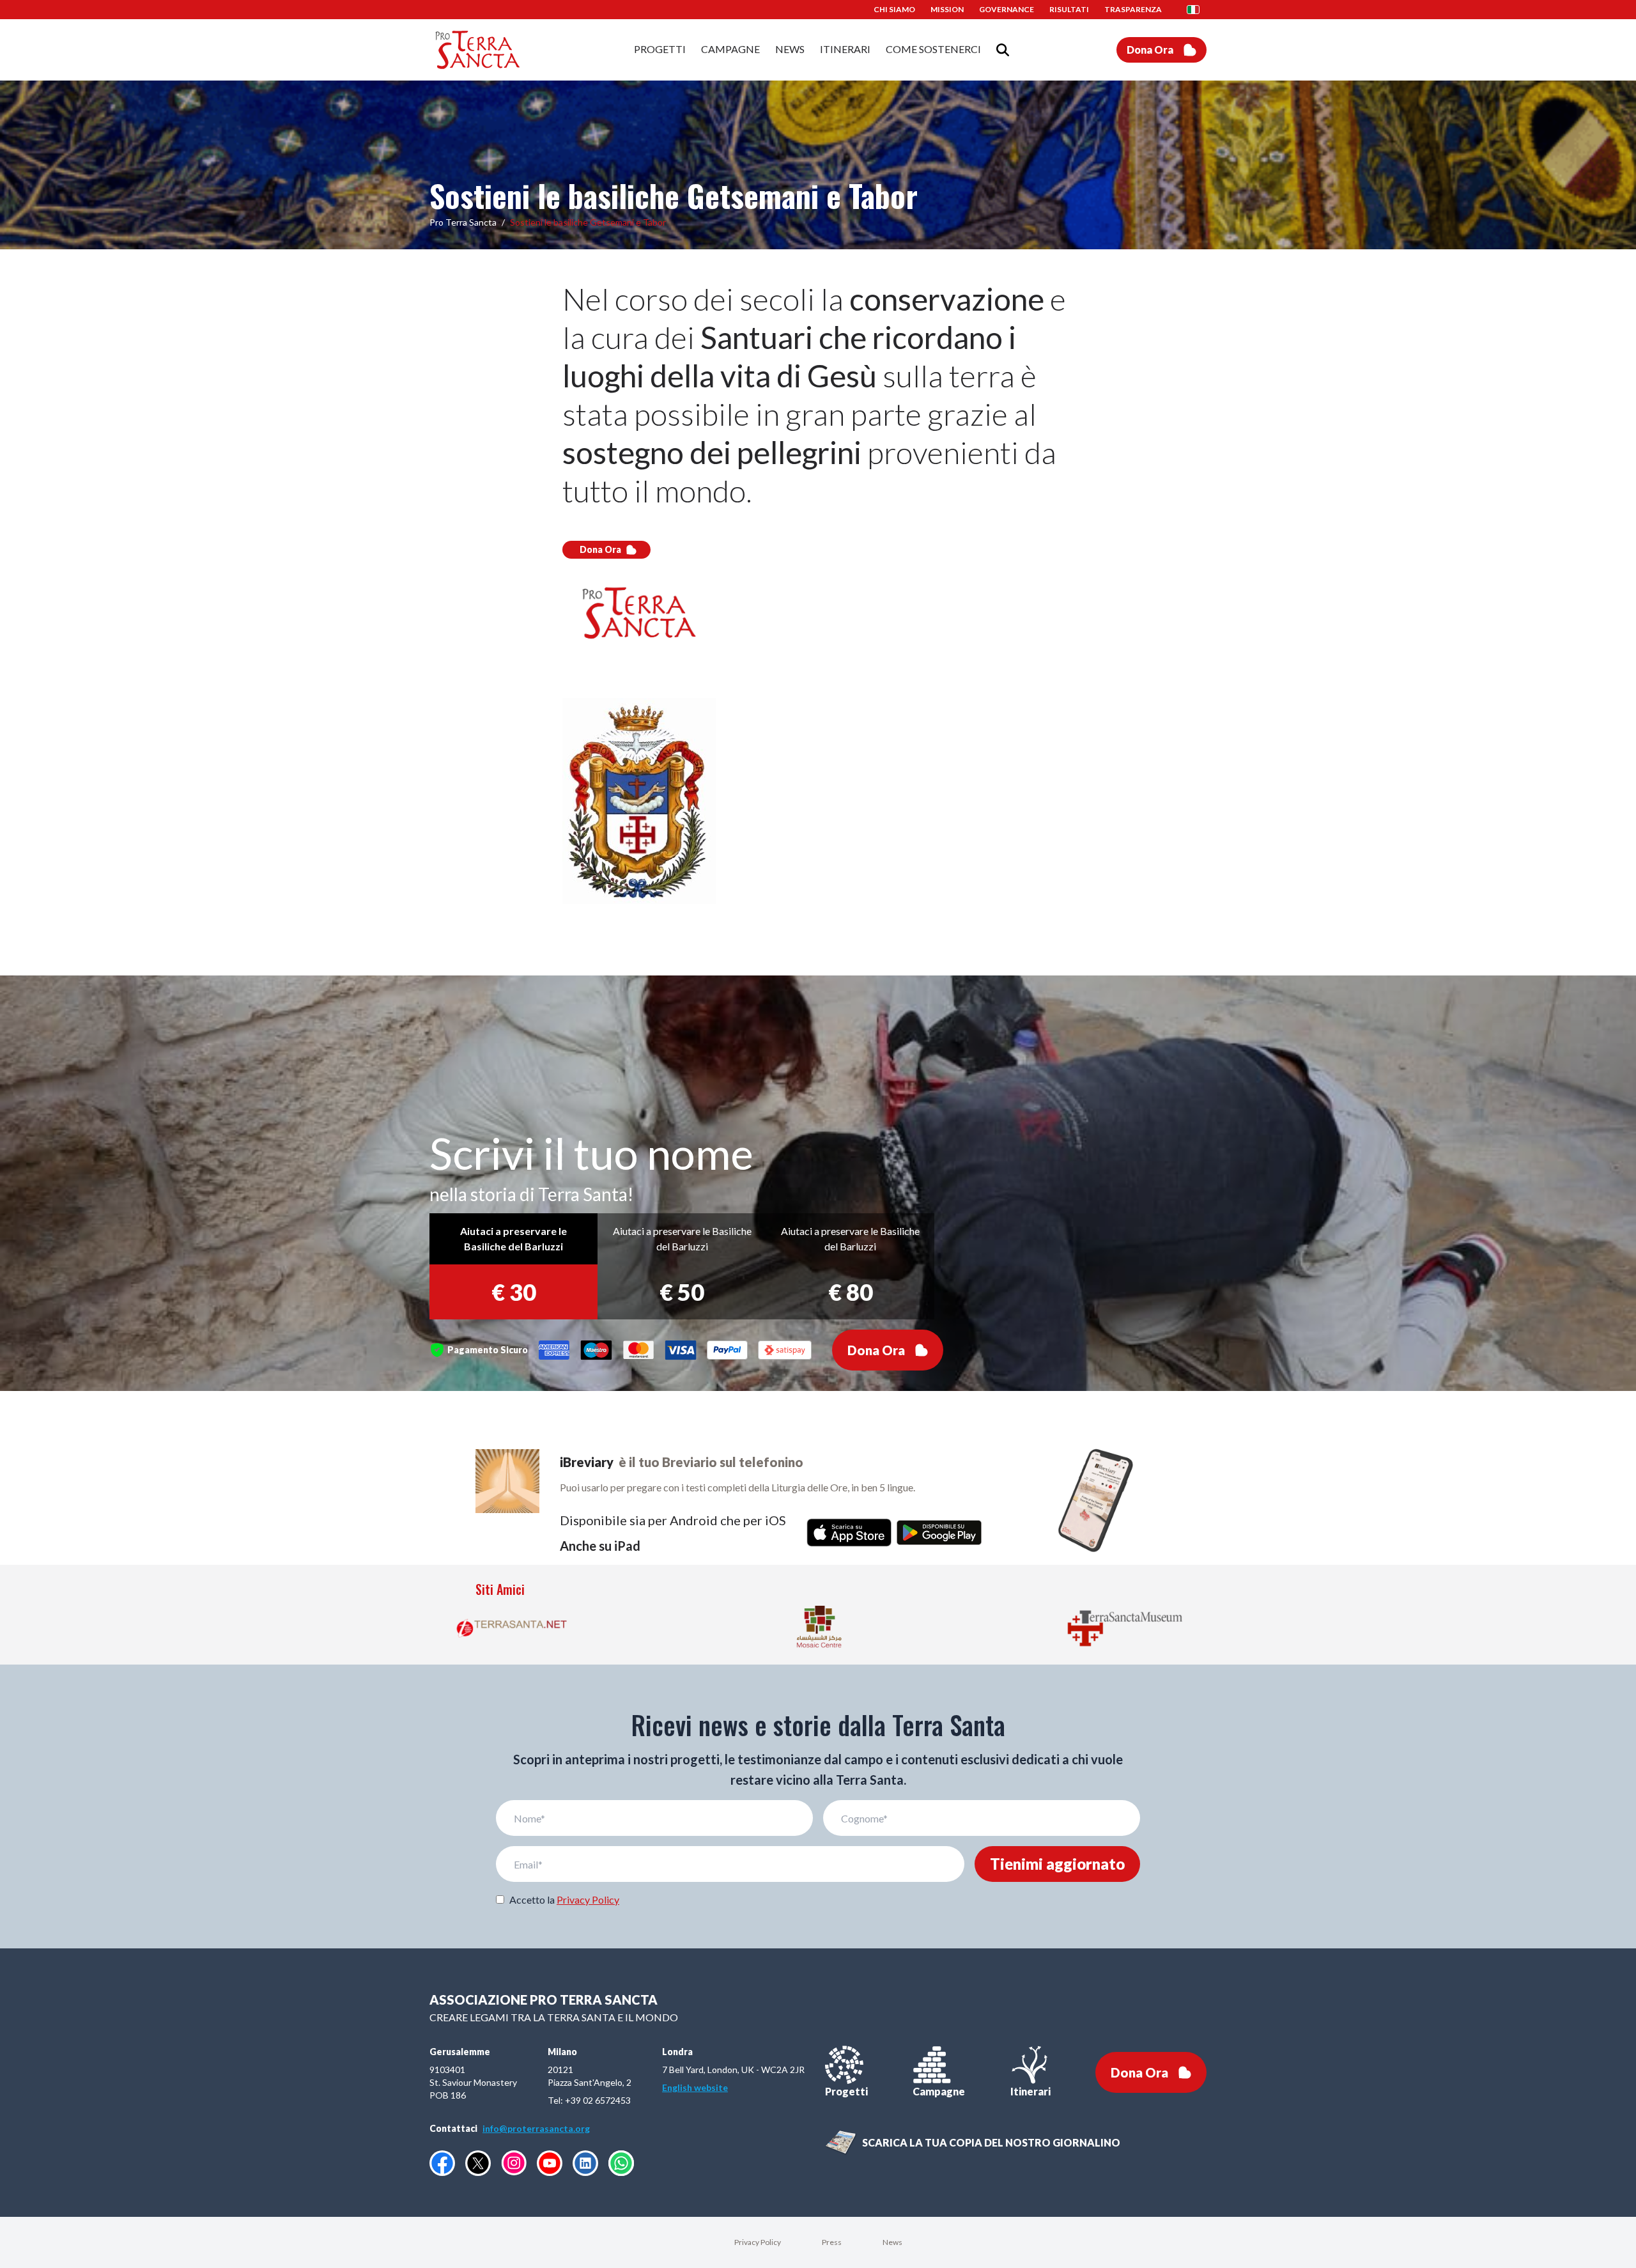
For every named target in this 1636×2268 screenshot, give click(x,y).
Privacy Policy (588, 1899)
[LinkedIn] (585, 2163)
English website (695, 2087)
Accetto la (564, 1899)
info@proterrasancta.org (536, 2128)
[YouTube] (550, 2163)
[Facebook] (442, 2163)
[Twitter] (478, 2163)
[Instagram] (514, 2163)
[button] (1197, 10)
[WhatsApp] (621, 2163)
